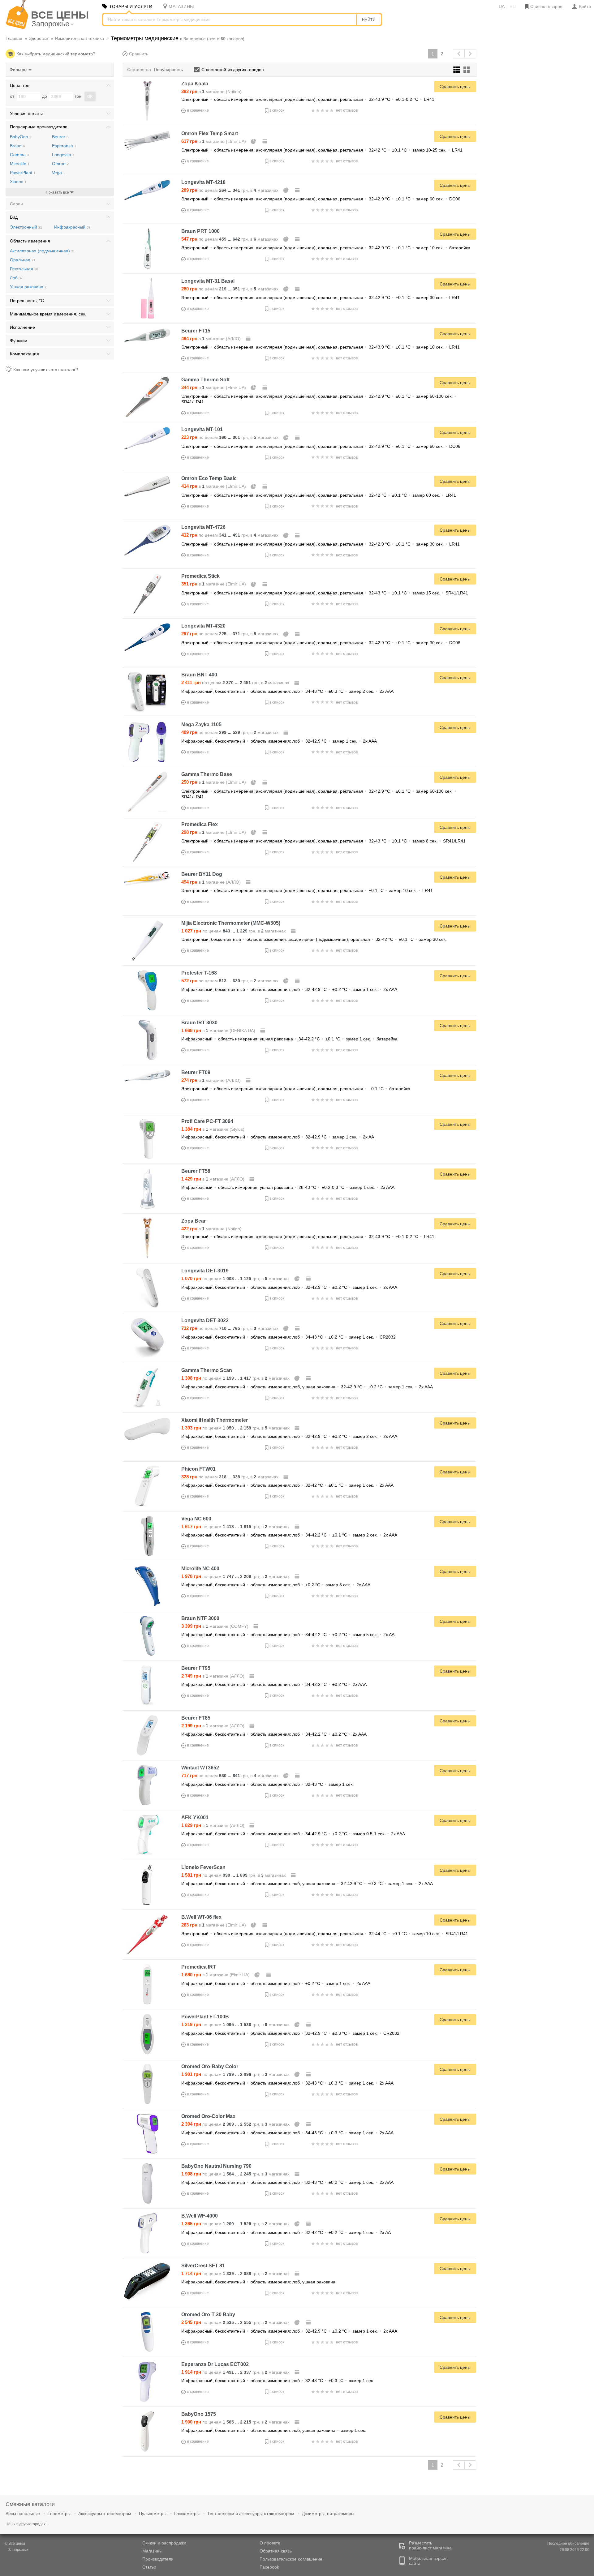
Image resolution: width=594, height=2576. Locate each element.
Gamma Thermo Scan (207, 1370)
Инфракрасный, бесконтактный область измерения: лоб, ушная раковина (258, 2282)
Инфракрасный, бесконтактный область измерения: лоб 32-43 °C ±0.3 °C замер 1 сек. (278, 2381)
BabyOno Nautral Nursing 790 (216, 2166)
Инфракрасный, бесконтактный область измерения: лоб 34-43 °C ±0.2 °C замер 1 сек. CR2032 (288, 1337)
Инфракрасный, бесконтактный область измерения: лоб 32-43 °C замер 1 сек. (267, 1784)
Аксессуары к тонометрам (105, 2514)
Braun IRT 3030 (199, 1023)
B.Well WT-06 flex (201, 1917)
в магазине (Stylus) (213, 1129)
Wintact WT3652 (200, 1768)
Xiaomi (18, 182)
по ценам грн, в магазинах (230, 190)
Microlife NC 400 (200, 1569)
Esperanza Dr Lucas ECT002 (215, 2364)
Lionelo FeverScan (203, 1867)
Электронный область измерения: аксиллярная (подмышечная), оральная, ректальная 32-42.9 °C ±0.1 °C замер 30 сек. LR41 (321, 298)
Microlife (20, 164)
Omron (60, 164)
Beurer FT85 (196, 1718)
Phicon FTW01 (198, 1469)
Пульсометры (153, 2514)
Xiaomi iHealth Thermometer (215, 1420)
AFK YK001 (195, 1817)
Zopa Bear (194, 1221)
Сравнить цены (455, 87)
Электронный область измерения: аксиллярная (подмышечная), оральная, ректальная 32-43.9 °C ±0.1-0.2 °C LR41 (308, 99)
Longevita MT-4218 (203, 182)
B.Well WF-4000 (200, 2216)
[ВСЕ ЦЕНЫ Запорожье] (17, 28)
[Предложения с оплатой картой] (265, 141)
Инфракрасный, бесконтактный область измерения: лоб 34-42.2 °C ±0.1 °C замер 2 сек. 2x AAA (289, 1535)
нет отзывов (347, 110)
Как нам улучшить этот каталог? (46, 370)
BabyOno (21, 137)
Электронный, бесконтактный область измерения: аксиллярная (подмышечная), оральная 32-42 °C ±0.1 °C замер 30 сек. (314, 939)
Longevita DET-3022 (205, 1320)
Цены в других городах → (28, 2524)
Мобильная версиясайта (428, 2561)
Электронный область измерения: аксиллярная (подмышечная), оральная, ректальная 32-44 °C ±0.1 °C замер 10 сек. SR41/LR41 (325, 1934)
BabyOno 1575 (199, 2414)
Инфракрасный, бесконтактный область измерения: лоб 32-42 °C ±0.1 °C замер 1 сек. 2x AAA (287, 1485)
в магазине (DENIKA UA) (219, 1031)
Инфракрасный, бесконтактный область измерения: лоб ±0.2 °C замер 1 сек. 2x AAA (276, 1983)
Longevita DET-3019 (205, 1271)
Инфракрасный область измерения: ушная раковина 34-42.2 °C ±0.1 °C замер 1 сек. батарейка (289, 1039)
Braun (17, 146)
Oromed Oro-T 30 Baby (208, 2315)
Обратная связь (276, 2551)
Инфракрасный (72, 227)
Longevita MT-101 (202, 429)
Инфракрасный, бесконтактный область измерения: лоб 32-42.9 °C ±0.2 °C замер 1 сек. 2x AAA (289, 989)
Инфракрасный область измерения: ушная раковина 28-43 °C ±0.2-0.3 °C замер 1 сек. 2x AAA (288, 1187)
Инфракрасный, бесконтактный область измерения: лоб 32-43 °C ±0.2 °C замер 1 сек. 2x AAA (287, 2182)
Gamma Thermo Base (207, 774)
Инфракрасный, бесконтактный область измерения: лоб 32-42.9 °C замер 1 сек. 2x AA (278, 1137)
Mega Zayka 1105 (201, 724)
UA (502, 6)
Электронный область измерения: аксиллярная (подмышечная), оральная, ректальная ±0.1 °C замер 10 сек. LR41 (307, 890)
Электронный (26, 227)
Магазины (152, 2551)
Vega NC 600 (196, 1519)
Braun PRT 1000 (200, 231)
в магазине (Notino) (211, 92)
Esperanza (64, 146)
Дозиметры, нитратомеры (328, 2514)
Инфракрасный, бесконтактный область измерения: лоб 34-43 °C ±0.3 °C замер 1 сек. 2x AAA (287, 2133)
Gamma (19, 155)
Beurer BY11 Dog (202, 874)
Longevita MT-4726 (203, 527)
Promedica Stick (200, 576)
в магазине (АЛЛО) (212, 339)
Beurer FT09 (196, 1072)
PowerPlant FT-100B (205, 2017)
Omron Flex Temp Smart (210, 133)
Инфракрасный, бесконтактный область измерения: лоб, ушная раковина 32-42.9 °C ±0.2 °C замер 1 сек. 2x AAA (307, 1387)
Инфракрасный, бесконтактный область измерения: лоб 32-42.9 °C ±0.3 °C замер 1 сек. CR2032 (290, 2033)
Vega (58, 173)
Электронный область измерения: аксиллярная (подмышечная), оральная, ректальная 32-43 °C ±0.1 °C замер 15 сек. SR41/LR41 (325, 593)
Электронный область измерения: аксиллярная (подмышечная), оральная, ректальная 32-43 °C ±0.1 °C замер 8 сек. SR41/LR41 (323, 841)
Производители (158, 2559)
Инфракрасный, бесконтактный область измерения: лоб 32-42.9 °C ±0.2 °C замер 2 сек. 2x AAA (289, 1436)
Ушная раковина (28, 287)
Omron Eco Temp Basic (209, 478)
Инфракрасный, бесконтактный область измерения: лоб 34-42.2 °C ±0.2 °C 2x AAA (274, 1684)
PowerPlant (23, 173)
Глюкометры (187, 2514)
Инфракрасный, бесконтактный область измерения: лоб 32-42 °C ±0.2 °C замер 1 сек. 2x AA (286, 2232)
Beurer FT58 (196, 1171)
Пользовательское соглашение (291, 2559)
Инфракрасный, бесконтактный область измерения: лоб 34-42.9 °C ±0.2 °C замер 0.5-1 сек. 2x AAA (293, 1834)
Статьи (149, 2567)
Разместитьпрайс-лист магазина (430, 2545)
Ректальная (24, 269)
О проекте (270, 2543)
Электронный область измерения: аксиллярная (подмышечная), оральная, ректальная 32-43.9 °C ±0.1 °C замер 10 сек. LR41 (321, 347)
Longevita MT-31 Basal (208, 281)
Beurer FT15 (196, 331)
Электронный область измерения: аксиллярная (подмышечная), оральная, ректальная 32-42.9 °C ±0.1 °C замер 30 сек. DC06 (321, 643)
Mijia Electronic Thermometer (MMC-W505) (231, 923)
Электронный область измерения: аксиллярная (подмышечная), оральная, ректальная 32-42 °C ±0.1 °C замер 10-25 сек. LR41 (322, 150)
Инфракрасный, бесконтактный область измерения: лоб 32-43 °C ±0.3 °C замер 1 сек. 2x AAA (287, 2083)
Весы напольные (23, 2514)
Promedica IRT (199, 1967)
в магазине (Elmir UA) (214, 141)
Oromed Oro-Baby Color (210, 2066)
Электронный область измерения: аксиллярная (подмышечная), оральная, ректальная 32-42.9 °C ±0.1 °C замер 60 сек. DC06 (321, 199)
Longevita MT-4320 (203, 626)
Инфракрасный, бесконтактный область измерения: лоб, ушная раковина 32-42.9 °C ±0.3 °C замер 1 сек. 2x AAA (307, 1884)
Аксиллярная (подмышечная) (42, 251)
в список (277, 110)
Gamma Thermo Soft (205, 380)
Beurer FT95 (196, 1668)
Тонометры (59, 2514)
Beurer (60, 137)
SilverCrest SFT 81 (203, 2266)
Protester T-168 (199, 973)
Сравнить (139, 54)
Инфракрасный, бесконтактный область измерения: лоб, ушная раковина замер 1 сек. (274, 2430)
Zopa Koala (195, 84)
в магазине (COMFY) (215, 1626)
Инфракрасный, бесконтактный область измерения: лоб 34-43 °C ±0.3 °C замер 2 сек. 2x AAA (287, 691)
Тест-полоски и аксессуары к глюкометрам (251, 2514)
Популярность (168, 70)
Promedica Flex (200, 824)
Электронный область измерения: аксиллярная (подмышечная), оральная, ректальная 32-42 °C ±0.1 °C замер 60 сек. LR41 (319, 495)
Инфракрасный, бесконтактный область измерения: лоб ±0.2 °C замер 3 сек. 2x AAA (276, 1585)
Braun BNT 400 (199, 675)
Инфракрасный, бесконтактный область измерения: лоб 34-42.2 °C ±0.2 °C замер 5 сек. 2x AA (288, 1635)
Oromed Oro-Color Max (208, 2116)
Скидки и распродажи (164, 2543)
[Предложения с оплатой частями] (254, 141)
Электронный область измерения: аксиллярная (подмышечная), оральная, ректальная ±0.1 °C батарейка (296, 1089)
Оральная (23, 260)
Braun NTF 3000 (200, 1618)
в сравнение (198, 110)
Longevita (63, 155)
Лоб (16, 278)
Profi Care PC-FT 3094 (207, 1121)
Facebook (269, 2567)
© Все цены (16, 2547)
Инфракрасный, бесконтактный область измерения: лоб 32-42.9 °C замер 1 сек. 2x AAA (279, 741)
